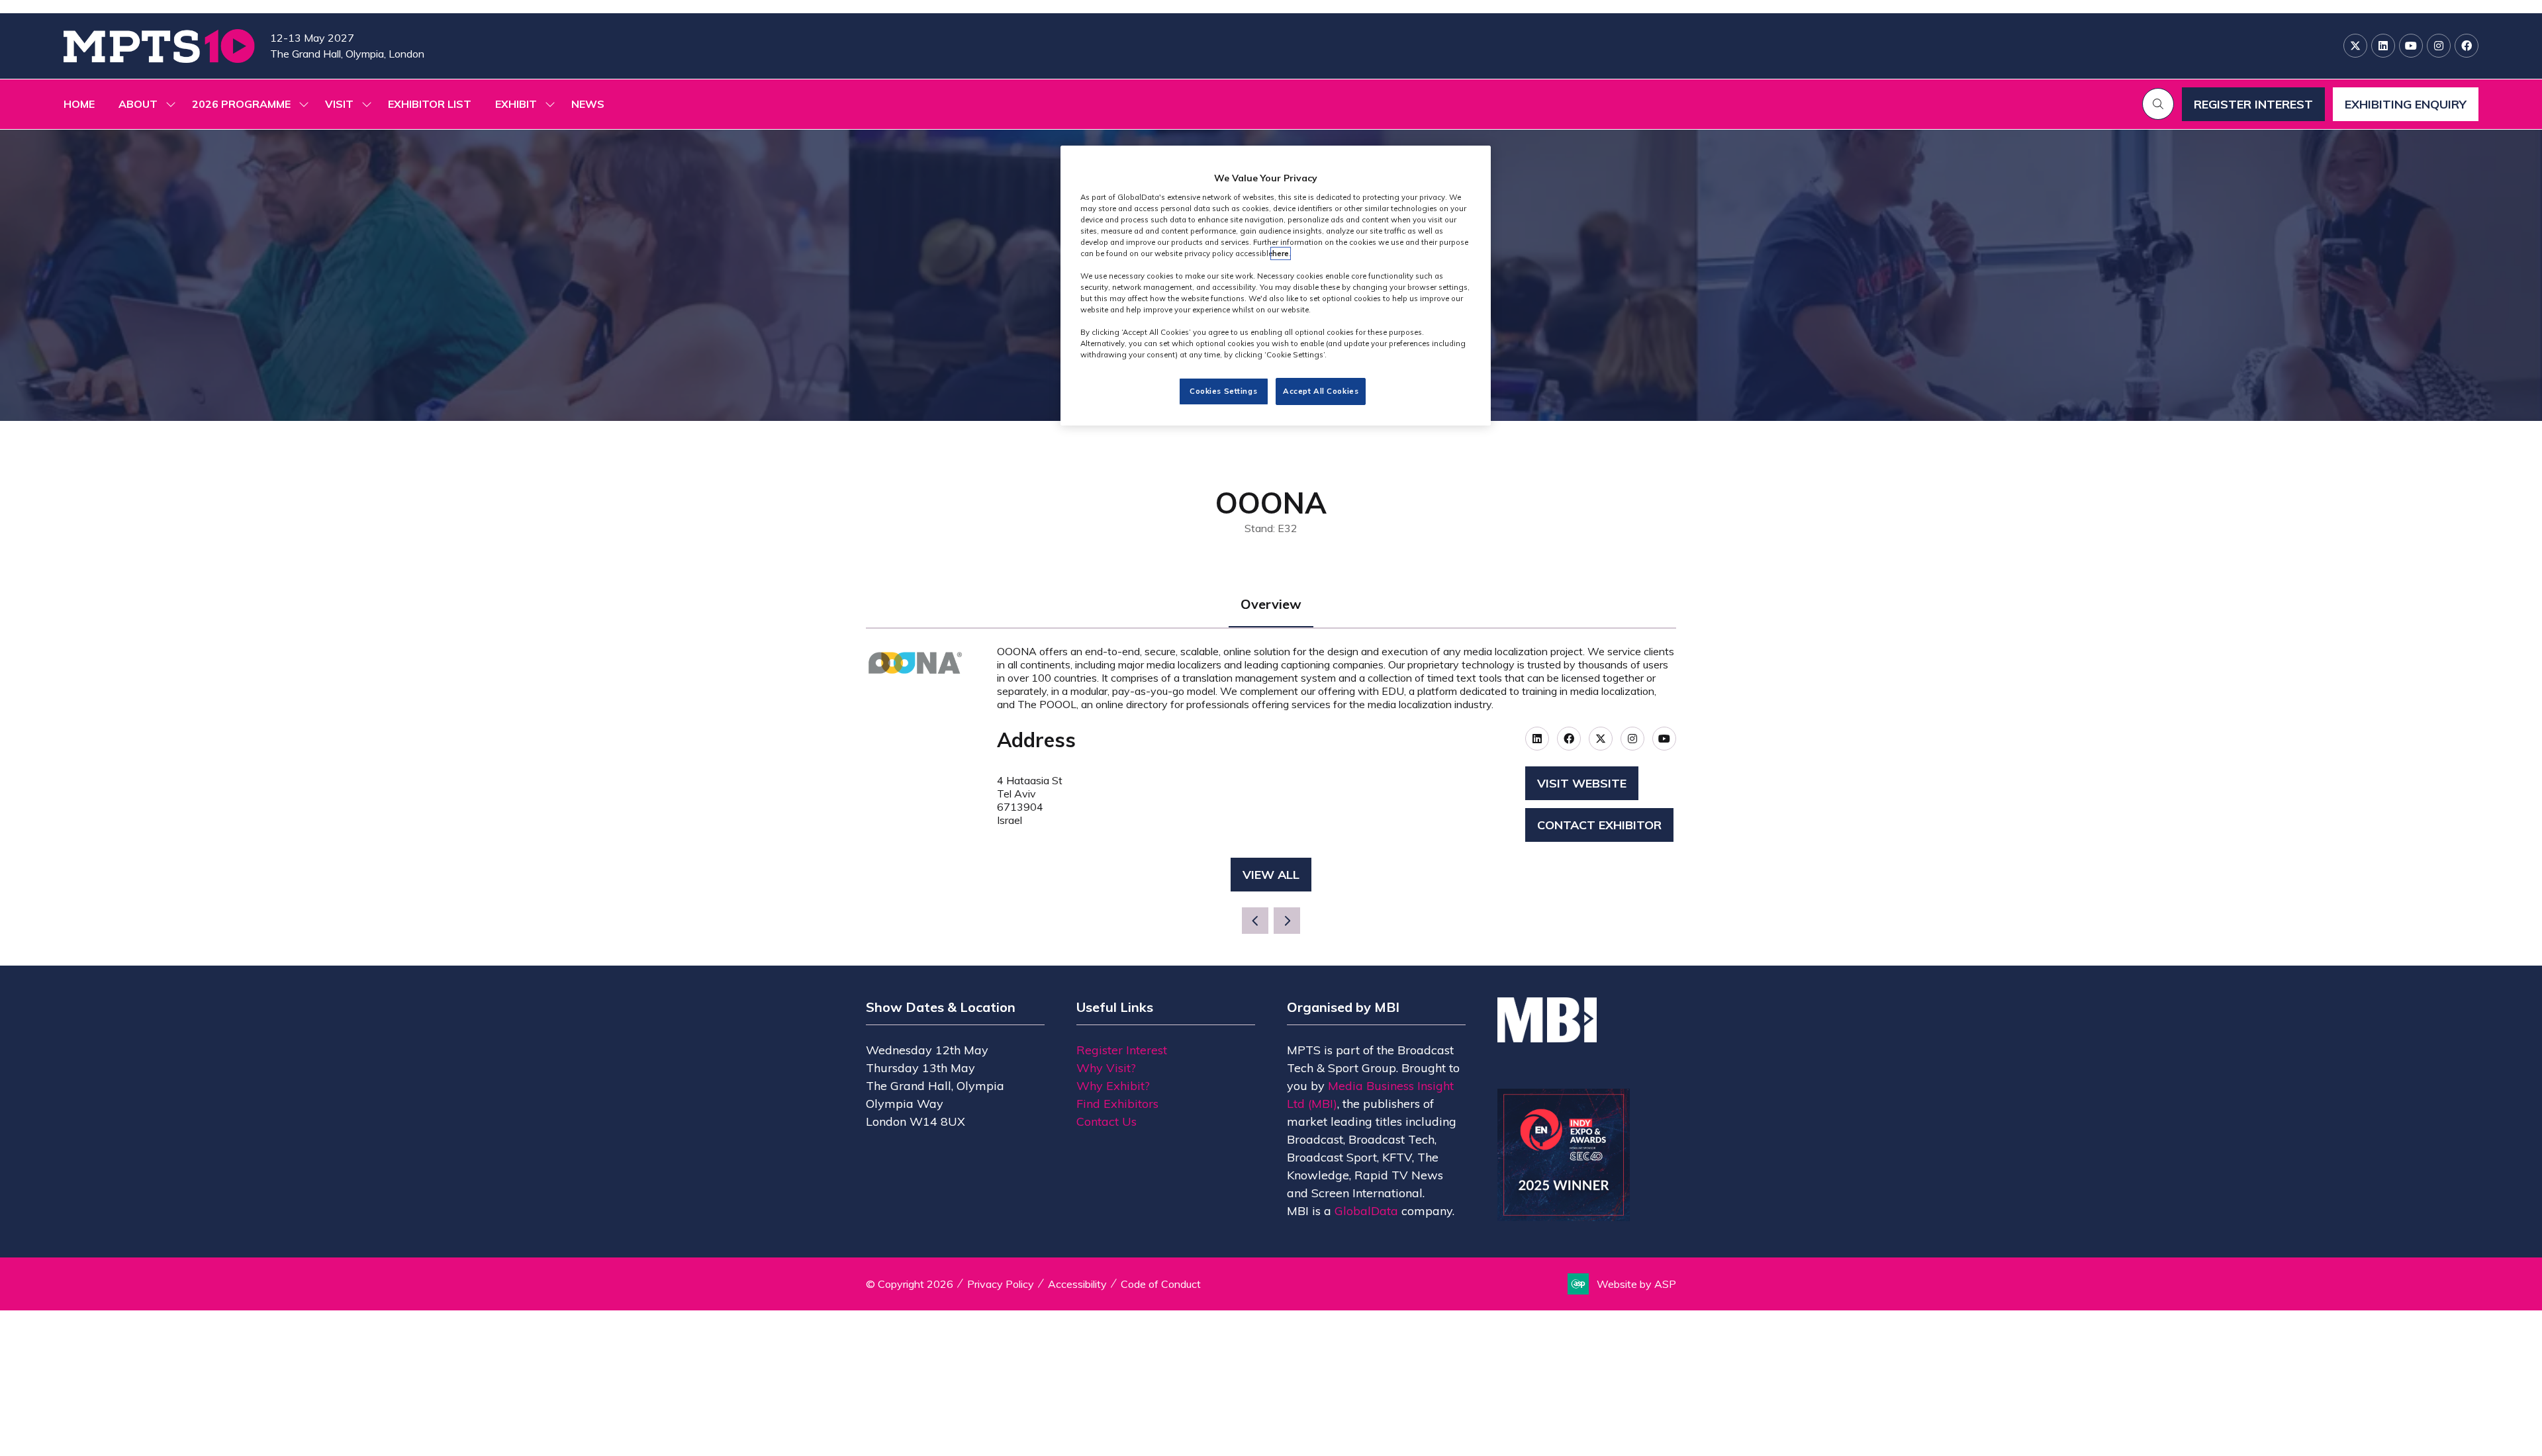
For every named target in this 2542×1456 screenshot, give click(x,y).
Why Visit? (1106, 1068)
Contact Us (1106, 1121)
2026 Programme (241, 104)
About (138, 104)
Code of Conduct (1161, 1284)
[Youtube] (2411, 46)
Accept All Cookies (1321, 391)
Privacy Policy (1001, 1284)
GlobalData (1366, 1211)
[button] (2158, 104)
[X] (2355, 46)
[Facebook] (2467, 46)
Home (79, 104)
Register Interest (1122, 1050)
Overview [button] (1271, 604)
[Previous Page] (1255, 921)
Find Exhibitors (1117, 1104)
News (588, 104)
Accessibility (1077, 1284)
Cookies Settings (1223, 391)
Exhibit (516, 104)
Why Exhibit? (1113, 1086)
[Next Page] (1287, 921)
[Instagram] (2439, 46)
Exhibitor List (430, 104)
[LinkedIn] (2383, 46)
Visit (339, 104)
